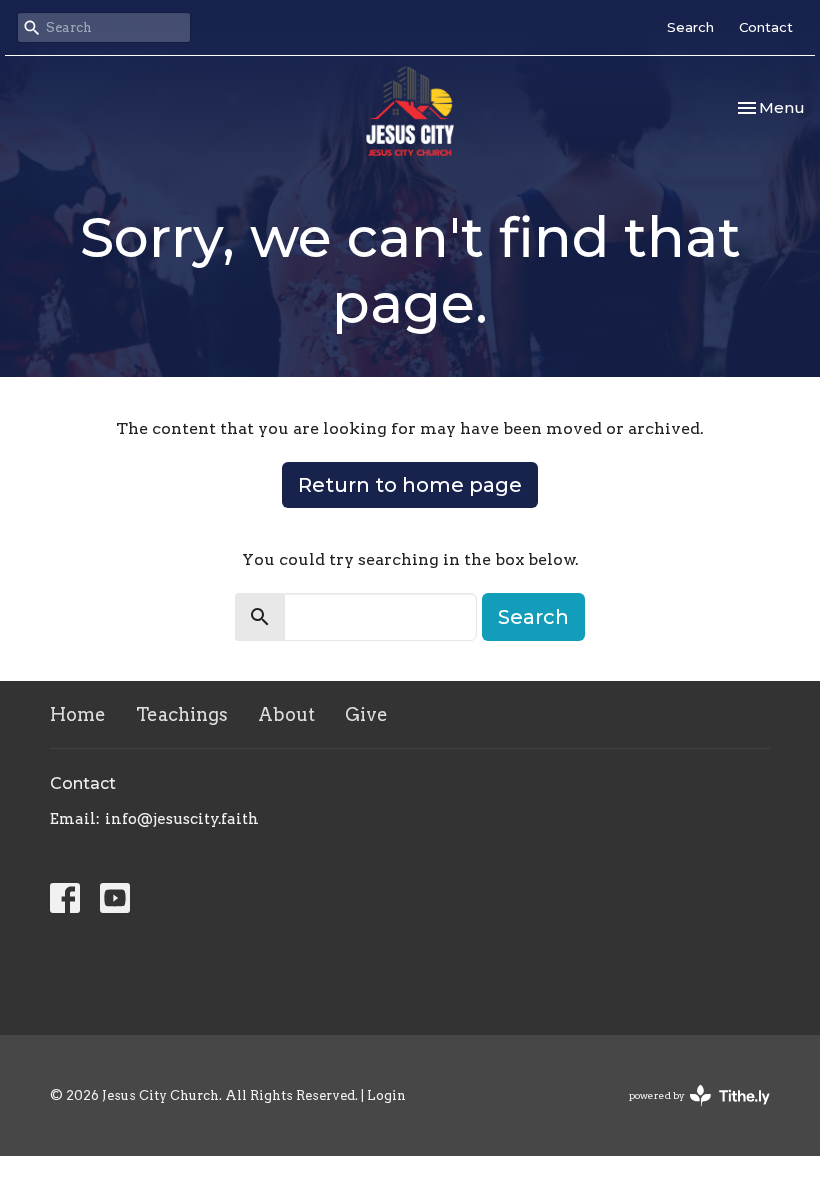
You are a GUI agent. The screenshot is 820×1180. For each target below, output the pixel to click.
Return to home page (410, 485)
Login (386, 1095)
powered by (689, 1112)
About (286, 714)
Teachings (182, 714)
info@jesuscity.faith (182, 819)
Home (78, 714)
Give (366, 714)
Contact (766, 27)
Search (690, 27)
